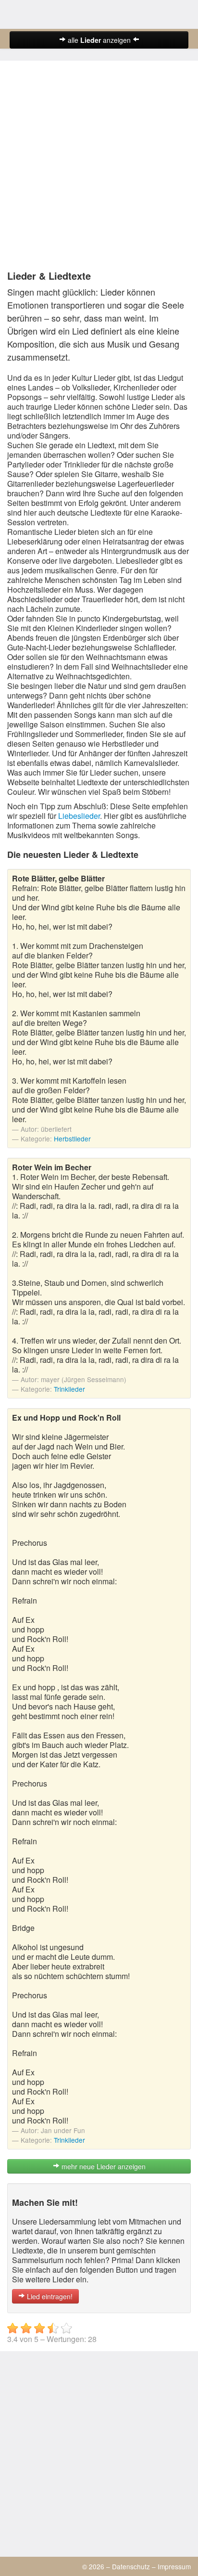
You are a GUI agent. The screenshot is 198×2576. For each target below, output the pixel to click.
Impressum (174, 2566)
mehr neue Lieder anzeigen (103, 2166)
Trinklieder (69, 1389)
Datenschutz (131, 2566)
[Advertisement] (99, 167)
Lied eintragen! (49, 2296)
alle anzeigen (99, 40)
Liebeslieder (79, 816)
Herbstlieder (72, 1139)
